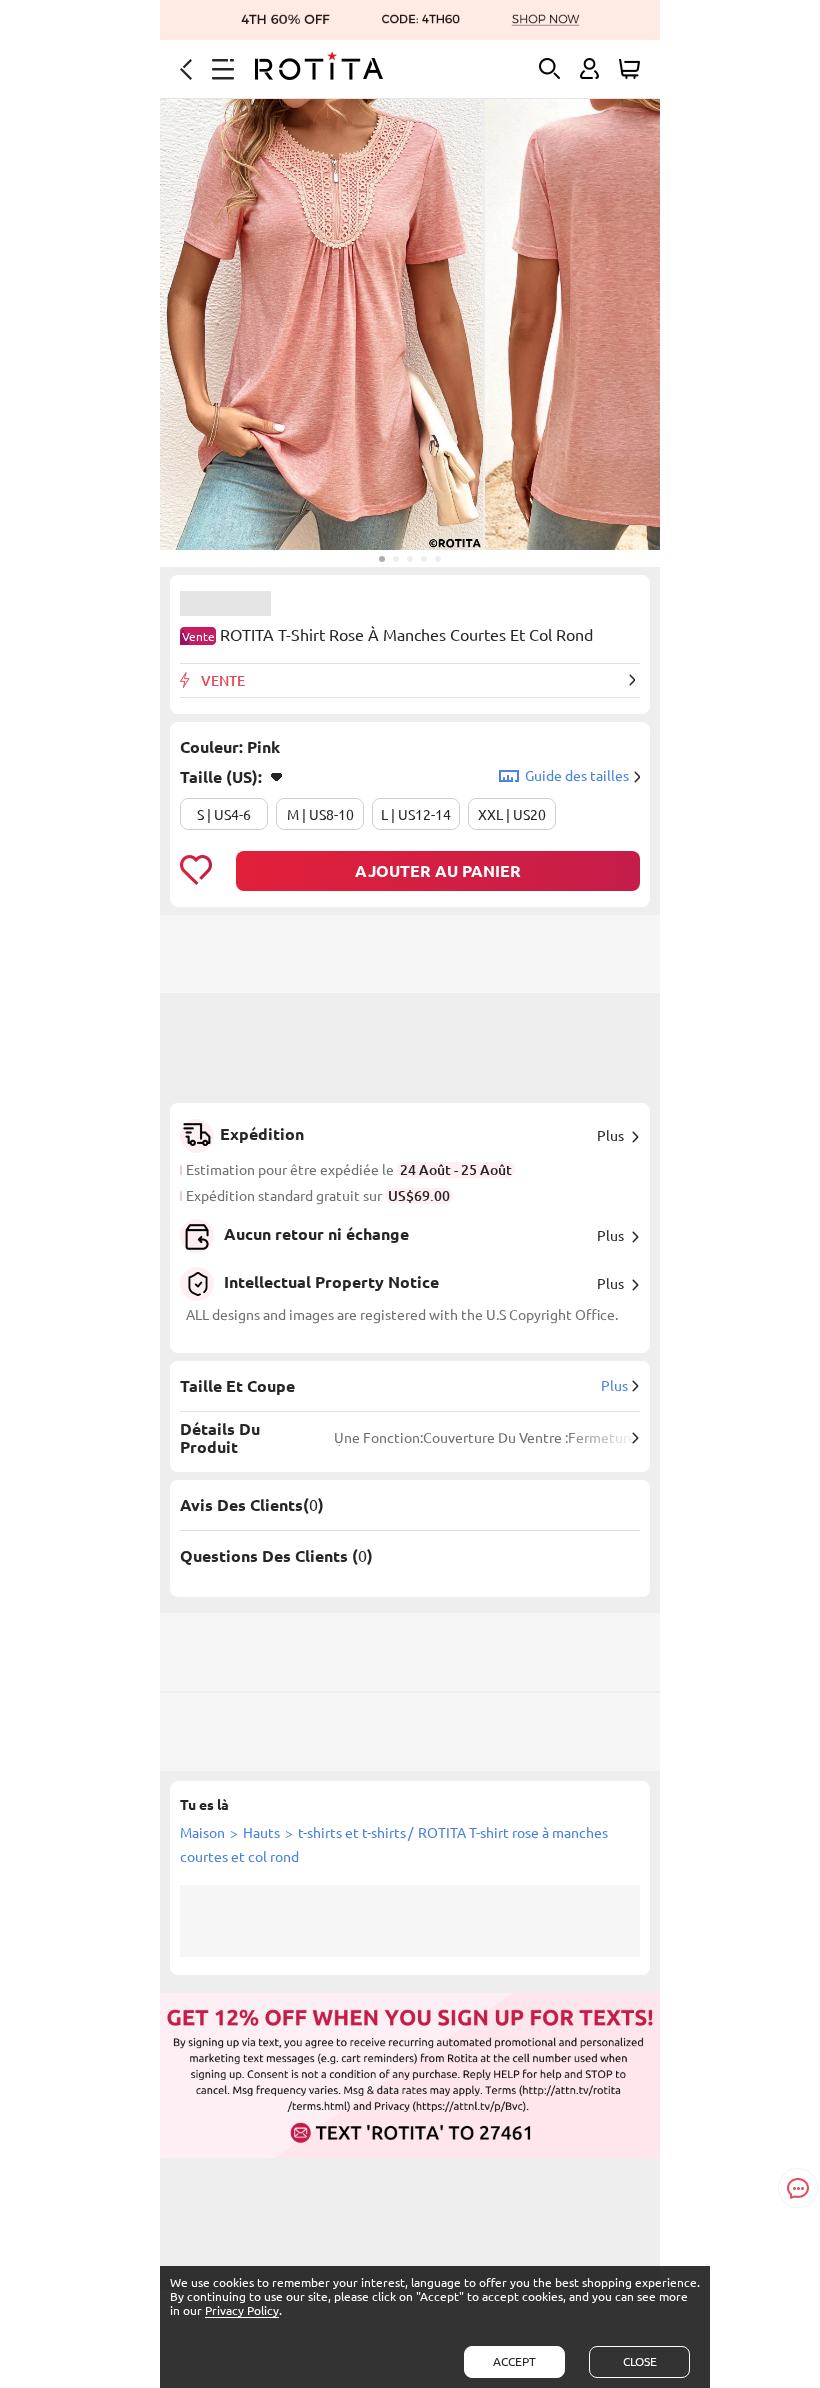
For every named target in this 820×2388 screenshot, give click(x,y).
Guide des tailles (577, 776)
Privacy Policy (242, 2310)
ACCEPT (514, 2361)
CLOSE (640, 2361)
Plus (610, 1136)
